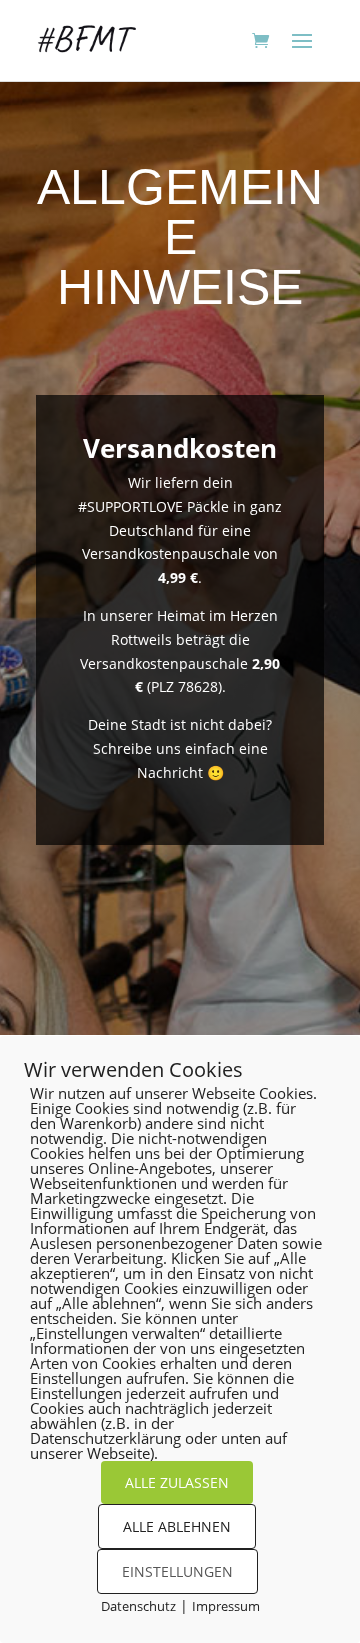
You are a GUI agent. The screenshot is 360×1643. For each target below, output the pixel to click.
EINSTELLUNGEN (177, 1571)
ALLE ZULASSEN (177, 1482)
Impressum (226, 1606)
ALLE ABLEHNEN (177, 1526)
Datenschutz (138, 1606)
